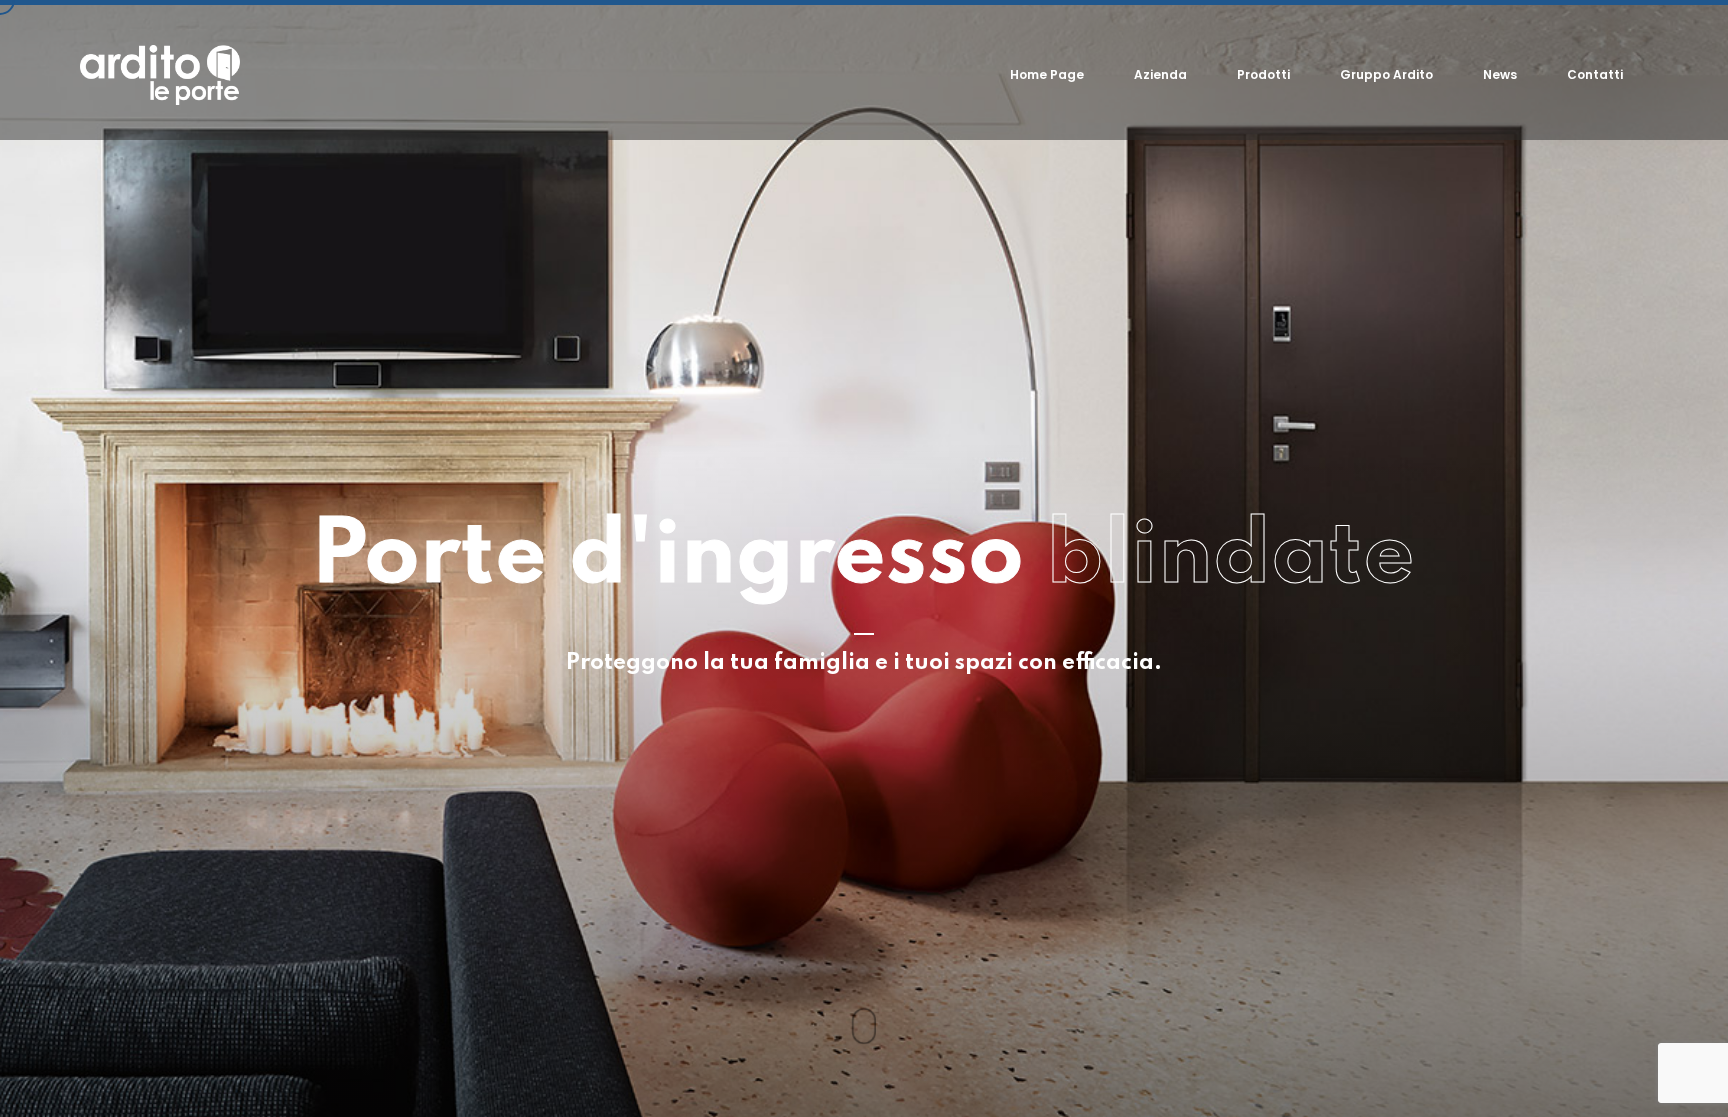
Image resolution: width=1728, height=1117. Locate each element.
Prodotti (1263, 74)
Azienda (1160, 74)
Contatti (1595, 74)
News (1500, 74)
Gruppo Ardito (1386, 74)
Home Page (1047, 74)
